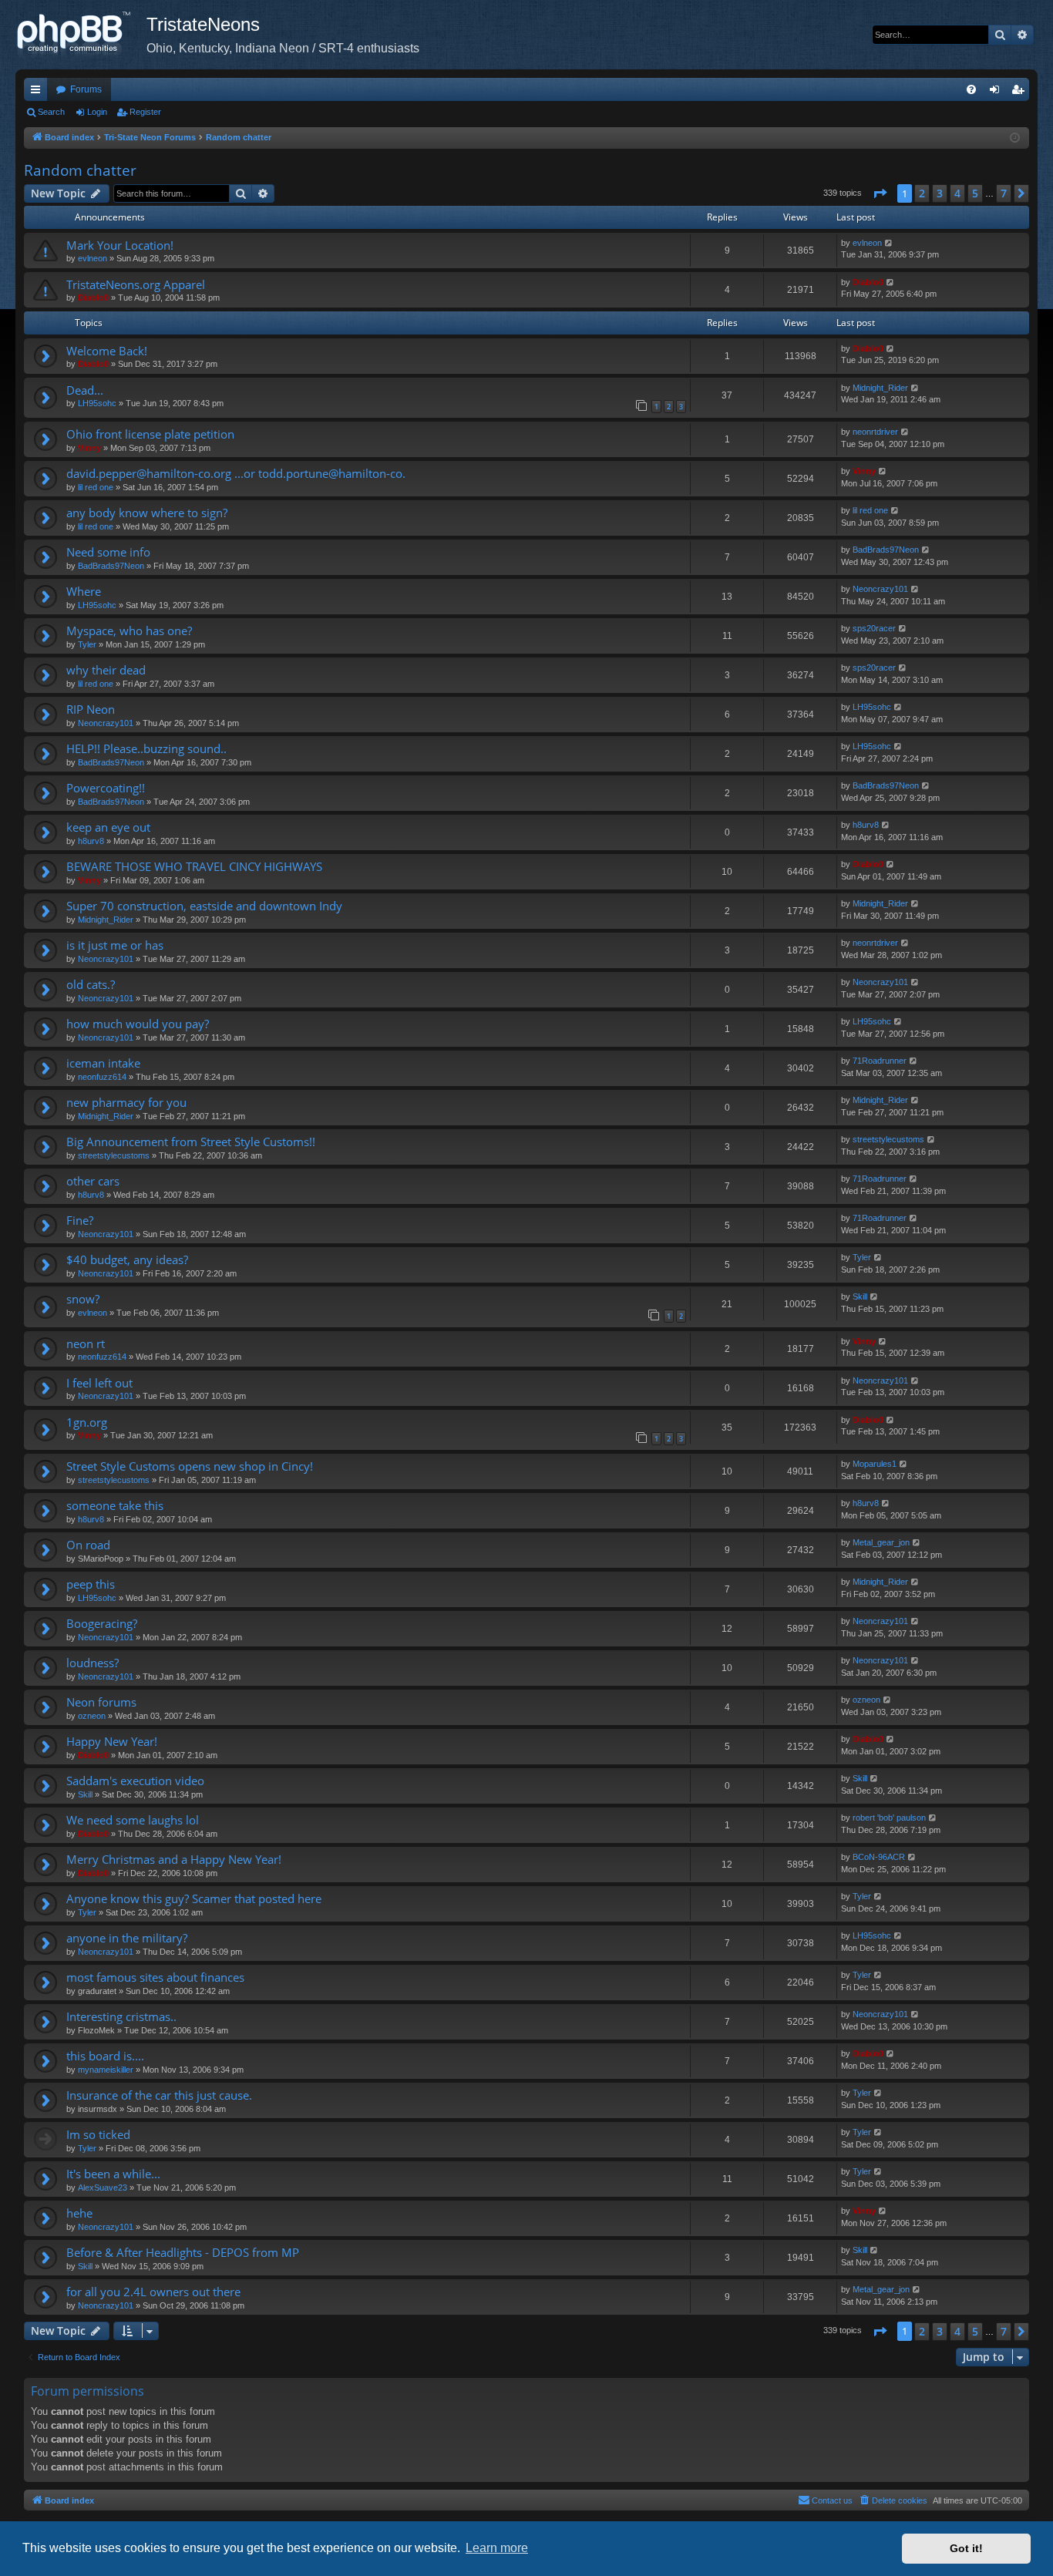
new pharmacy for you (126, 1102)
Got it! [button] (966, 2548)
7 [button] (1004, 193)
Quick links (39, 92)
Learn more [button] (497, 2548)
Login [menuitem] (997, 92)
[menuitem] (971, 89)
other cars (93, 1181)
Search (51, 112)
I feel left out (99, 1383)
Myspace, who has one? (129, 631)
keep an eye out (108, 827)
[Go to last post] (889, 243)
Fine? (80, 1220)
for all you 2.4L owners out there (153, 2292)
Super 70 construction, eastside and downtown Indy (204, 906)
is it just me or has (115, 945)
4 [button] (957, 193)
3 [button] (940, 193)
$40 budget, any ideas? (127, 1259)
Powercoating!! (106, 788)
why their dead (106, 670)
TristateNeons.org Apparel (136, 284)
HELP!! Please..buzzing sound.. (146, 748)
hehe (79, 2213)
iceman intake (103, 1063)
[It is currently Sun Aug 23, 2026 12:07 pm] (1015, 138)
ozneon (92, 1716)
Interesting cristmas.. (121, 2016)
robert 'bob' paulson (889, 1818)
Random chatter (80, 170)
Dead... (85, 390)
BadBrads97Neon (111, 566)
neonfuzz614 (102, 1077)
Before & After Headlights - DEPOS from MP (183, 2252)
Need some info (108, 552)
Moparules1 (875, 1464)
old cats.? (91, 984)
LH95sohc (97, 403)
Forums (86, 89)
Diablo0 (93, 298)
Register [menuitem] (1021, 92)
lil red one (96, 487)
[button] (880, 193)
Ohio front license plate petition (150, 434)
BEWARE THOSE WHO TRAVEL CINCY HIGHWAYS (194, 866)
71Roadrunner (880, 1061)
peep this (91, 1584)
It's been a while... (113, 2174)
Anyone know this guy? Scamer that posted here (194, 1898)
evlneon (93, 258)
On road (88, 1545)
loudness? (93, 1663)
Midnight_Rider (880, 388)
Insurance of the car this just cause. (159, 2095)
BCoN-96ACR (879, 1857)
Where (84, 591)
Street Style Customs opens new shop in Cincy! (190, 1466)
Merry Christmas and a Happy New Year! (174, 1859)
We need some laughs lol (133, 1820)
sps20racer (874, 628)
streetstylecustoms (114, 1155)
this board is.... (105, 2056)
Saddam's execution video (135, 1781)
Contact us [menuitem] (832, 2500)
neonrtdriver (875, 432)
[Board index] (81, 35)
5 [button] (975, 193)
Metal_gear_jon (881, 1542)
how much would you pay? (138, 1024)
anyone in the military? (127, 1938)
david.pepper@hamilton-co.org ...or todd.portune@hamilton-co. (236, 473)
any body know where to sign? (147, 513)
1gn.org (87, 1422)
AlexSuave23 (103, 2188)
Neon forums (101, 1702)
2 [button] (922, 193)
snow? (83, 1299)
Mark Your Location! (120, 245)
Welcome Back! (107, 351)
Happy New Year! (112, 1741)
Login (97, 112)
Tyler (87, 644)
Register (145, 112)
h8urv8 (91, 841)
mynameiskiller (106, 2070)
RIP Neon (91, 709)
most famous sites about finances (155, 1977)
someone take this (115, 1505)
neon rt (86, 1343)
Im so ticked (98, 2134)
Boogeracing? (102, 1623)
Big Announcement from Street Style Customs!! (191, 1142)
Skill (860, 1296)
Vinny (89, 448)
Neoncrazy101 (880, 589)
